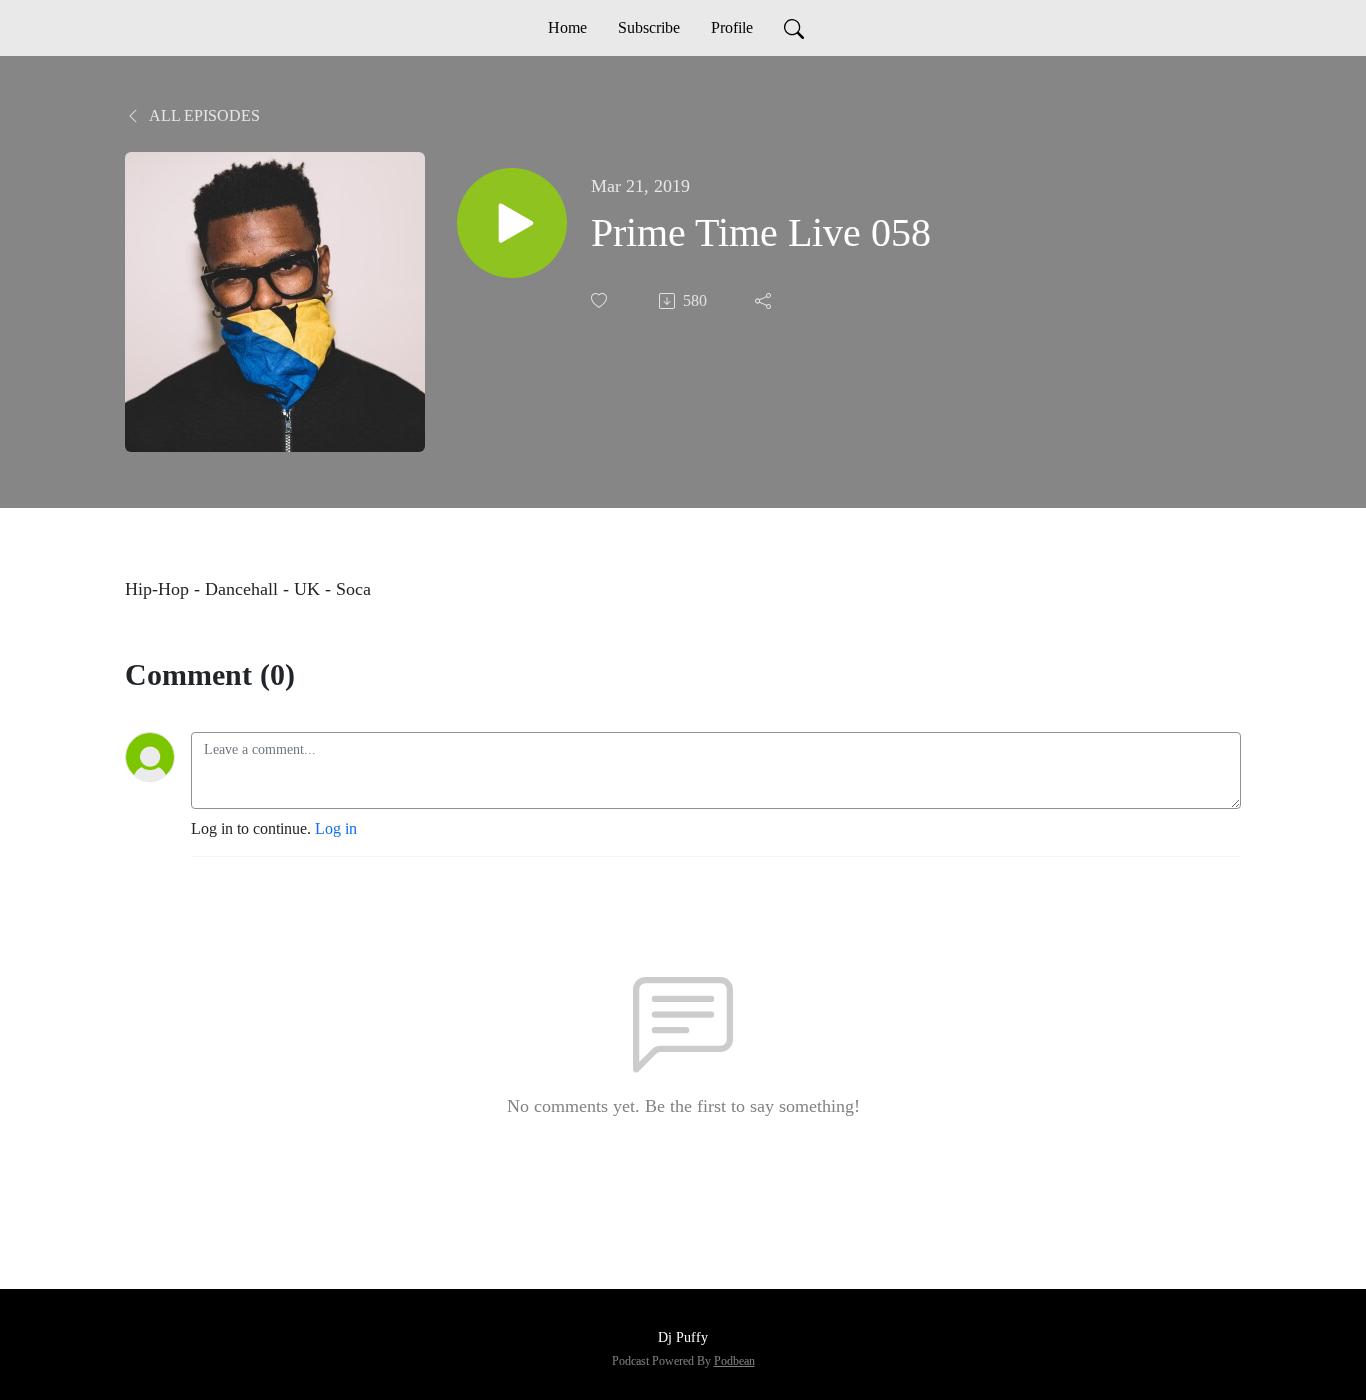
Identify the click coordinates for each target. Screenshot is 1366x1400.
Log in (336, 828)
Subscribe (649, 27)
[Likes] (601, 300)
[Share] (765, 301)
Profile (732, 27)
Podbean (734, 1361)
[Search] (794, 28)
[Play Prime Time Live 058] (512, 223)
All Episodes (203, 115)
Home (567, 27)
